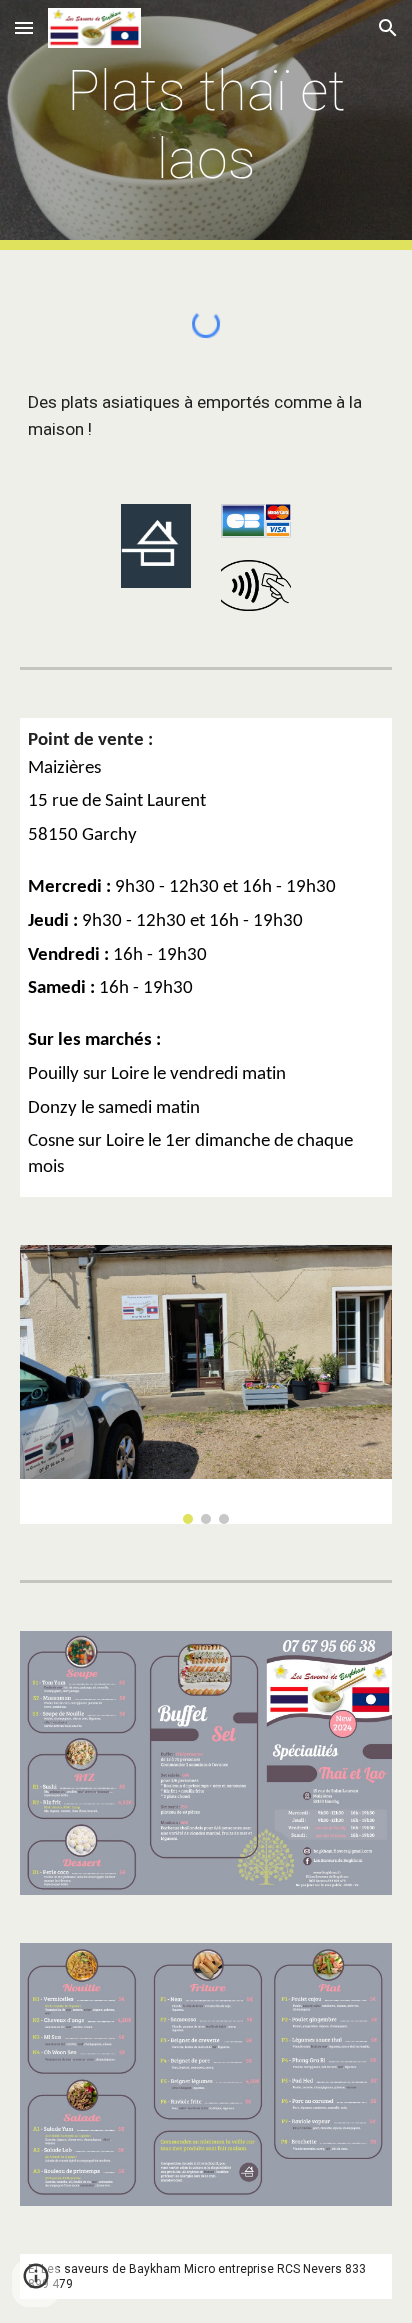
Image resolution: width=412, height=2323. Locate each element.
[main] (206, 125)
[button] (24, 27)
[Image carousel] (206, 1384)
